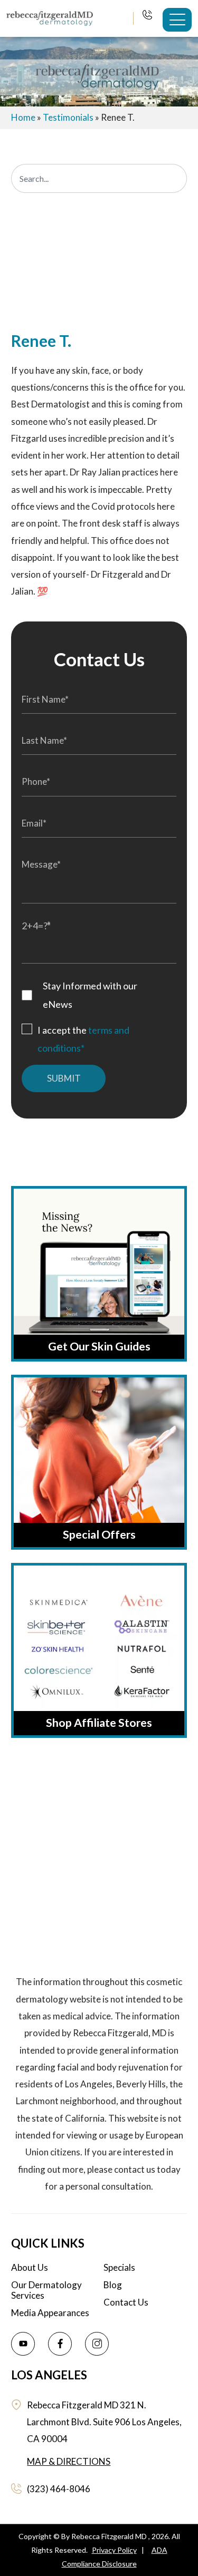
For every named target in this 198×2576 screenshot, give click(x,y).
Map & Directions (69, 2461)
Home (23, 117)
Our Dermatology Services (46, 2290)
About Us (30, 2268)
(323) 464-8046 (148, 16)
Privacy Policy (114, 2550)
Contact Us (126, 2302)
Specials (119, 2268)
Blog (113, 2285)
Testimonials (68, 117)
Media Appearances (50, 2313)
